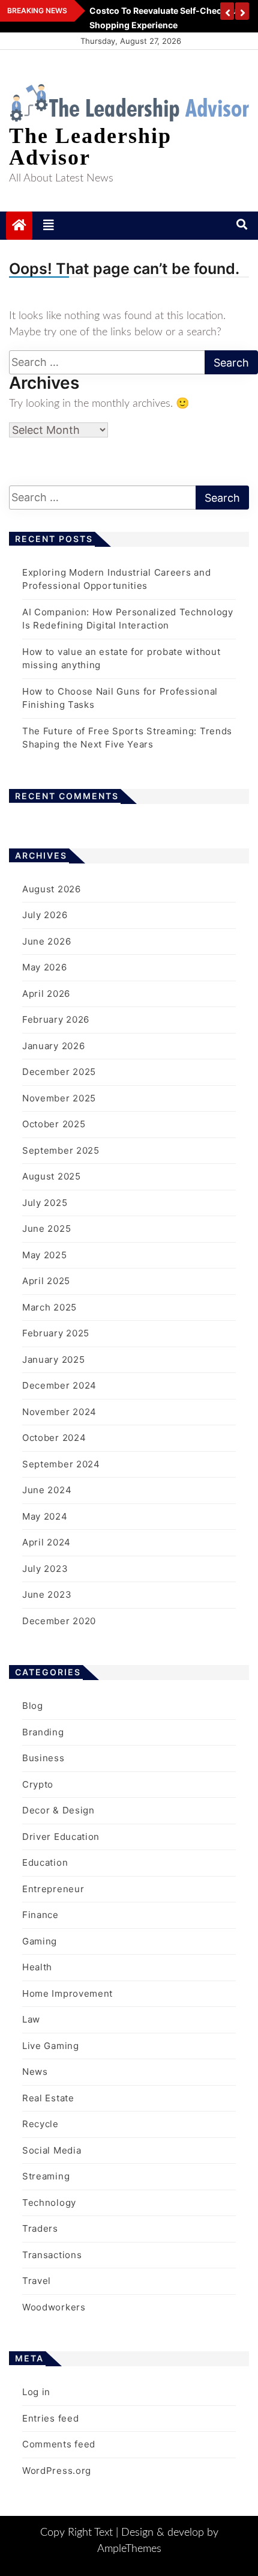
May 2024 (45, 1516)
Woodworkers (54, 2307)
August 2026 (52, 889)
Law (31, 2019)
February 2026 (56, 1019)
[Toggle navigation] (49, 225)
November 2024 (59, 1412)
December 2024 (59, 1385)
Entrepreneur (53, 1889)
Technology (49, 2203)
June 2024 (47, 1490)
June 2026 (46, 941)
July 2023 (45, 1569)
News (35, 2072)
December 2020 (59, 1621)
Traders (40, 2228)
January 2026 (53, 1046)
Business (43, 1758)
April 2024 (46, 1542)
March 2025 (49, 1307)
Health (37, 1967)
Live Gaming (51, 2046)
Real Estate (48, 2098)
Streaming (46, 2176)
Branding (43, 1732)
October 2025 (54, 1124)
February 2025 (56, 1333)
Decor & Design (58, 1810)
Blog (33, 1706)
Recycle (40, 2124)
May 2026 (45, 967)
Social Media (52, 2150)
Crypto (38, 1784)
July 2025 (45, 1203)
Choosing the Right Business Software (165, 11)
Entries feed (50, 2418)
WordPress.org (57, 2471)
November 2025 (59, 1098)
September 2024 (61, 1464)
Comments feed (59, 2444)
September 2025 (61, 1150)
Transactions (52, 2255)
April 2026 (46, 994)
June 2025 (46, 1229)
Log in (36, 2392)
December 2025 (59, 1072)
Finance (40, 1915)
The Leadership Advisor (90, 147)
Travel (37, 2281)
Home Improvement (67, 1993)
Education (45, 1862)
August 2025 (52, 1176)
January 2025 (53, 1360)
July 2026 (45, 915)
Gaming (40, 1941)
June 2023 (47, 1594)
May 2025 (45, 1255)
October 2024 (54, 1438)
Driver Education (61, 1837)
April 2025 (46, 1281)
